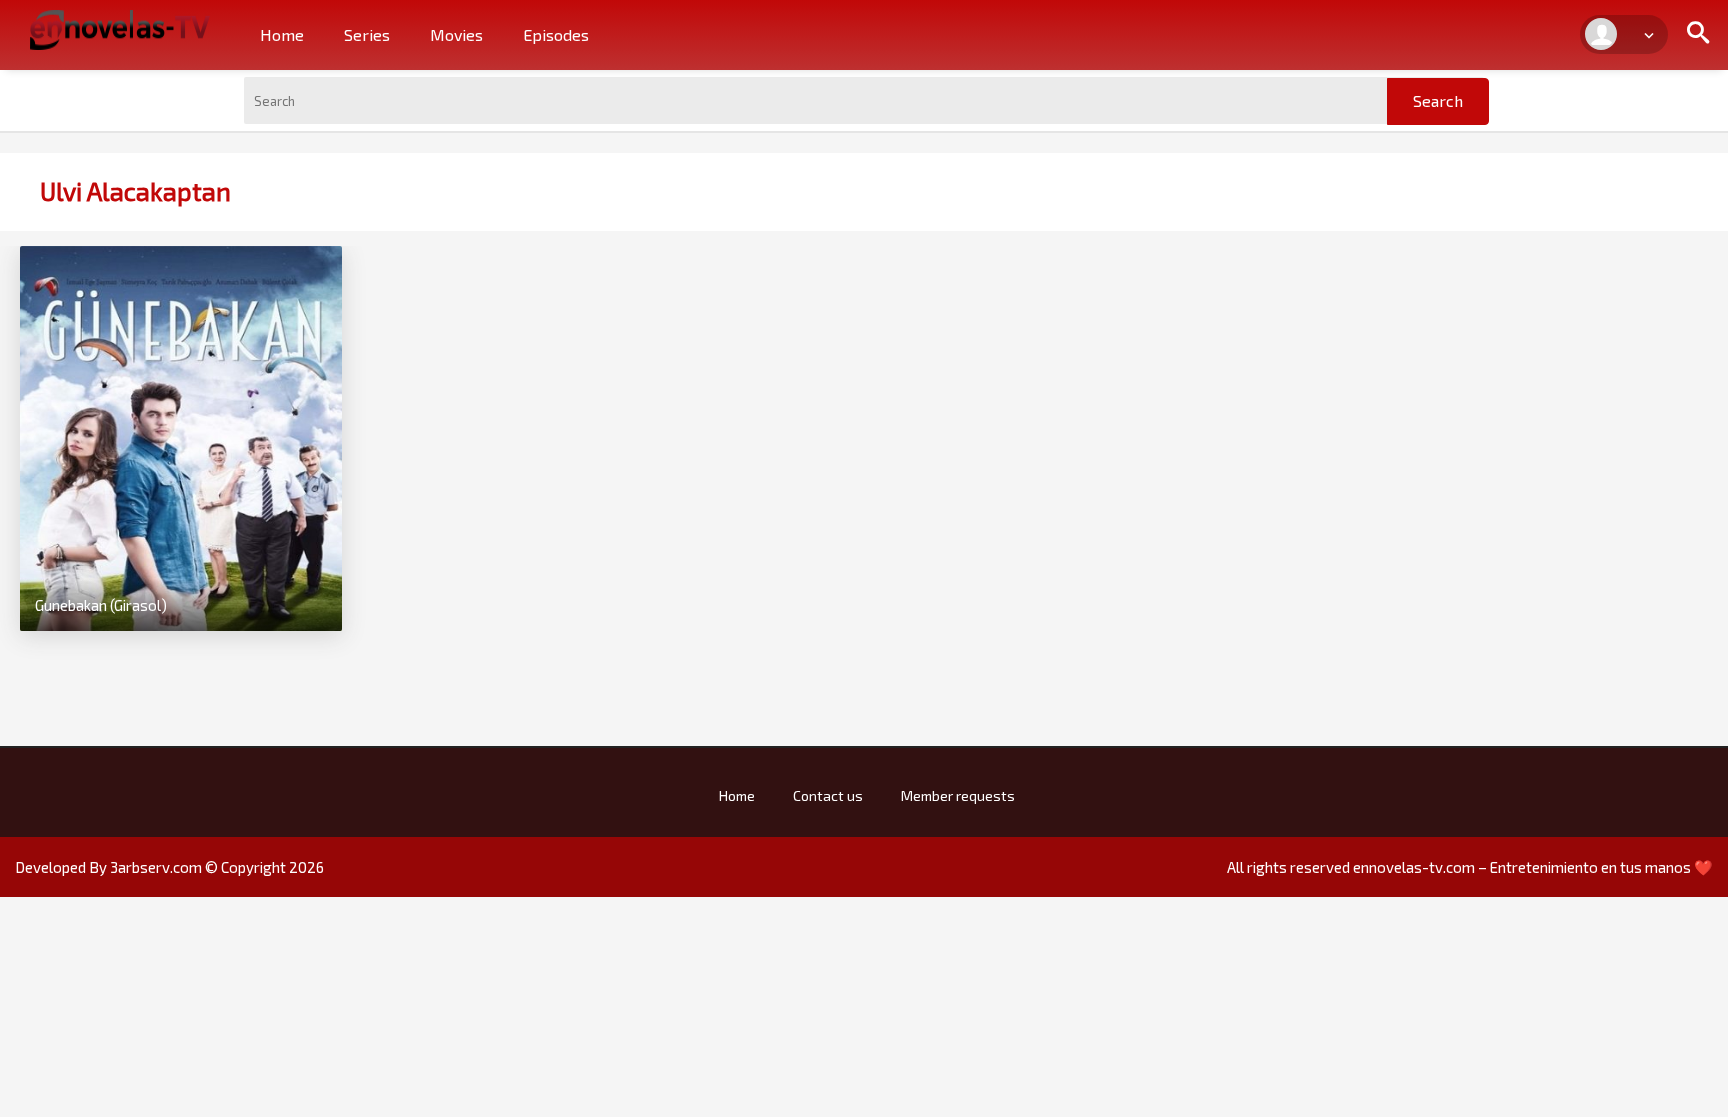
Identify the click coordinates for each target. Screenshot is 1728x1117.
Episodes (556, 34)
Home (282, 34)
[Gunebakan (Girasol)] (181, 436)
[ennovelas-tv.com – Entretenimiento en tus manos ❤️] (120, 28)
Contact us (828, 795)
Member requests (958, 795)
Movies (456, 34)
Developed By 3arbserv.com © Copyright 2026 (169, 867)
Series (367, 34)
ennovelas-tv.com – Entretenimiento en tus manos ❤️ (1533, 867)
